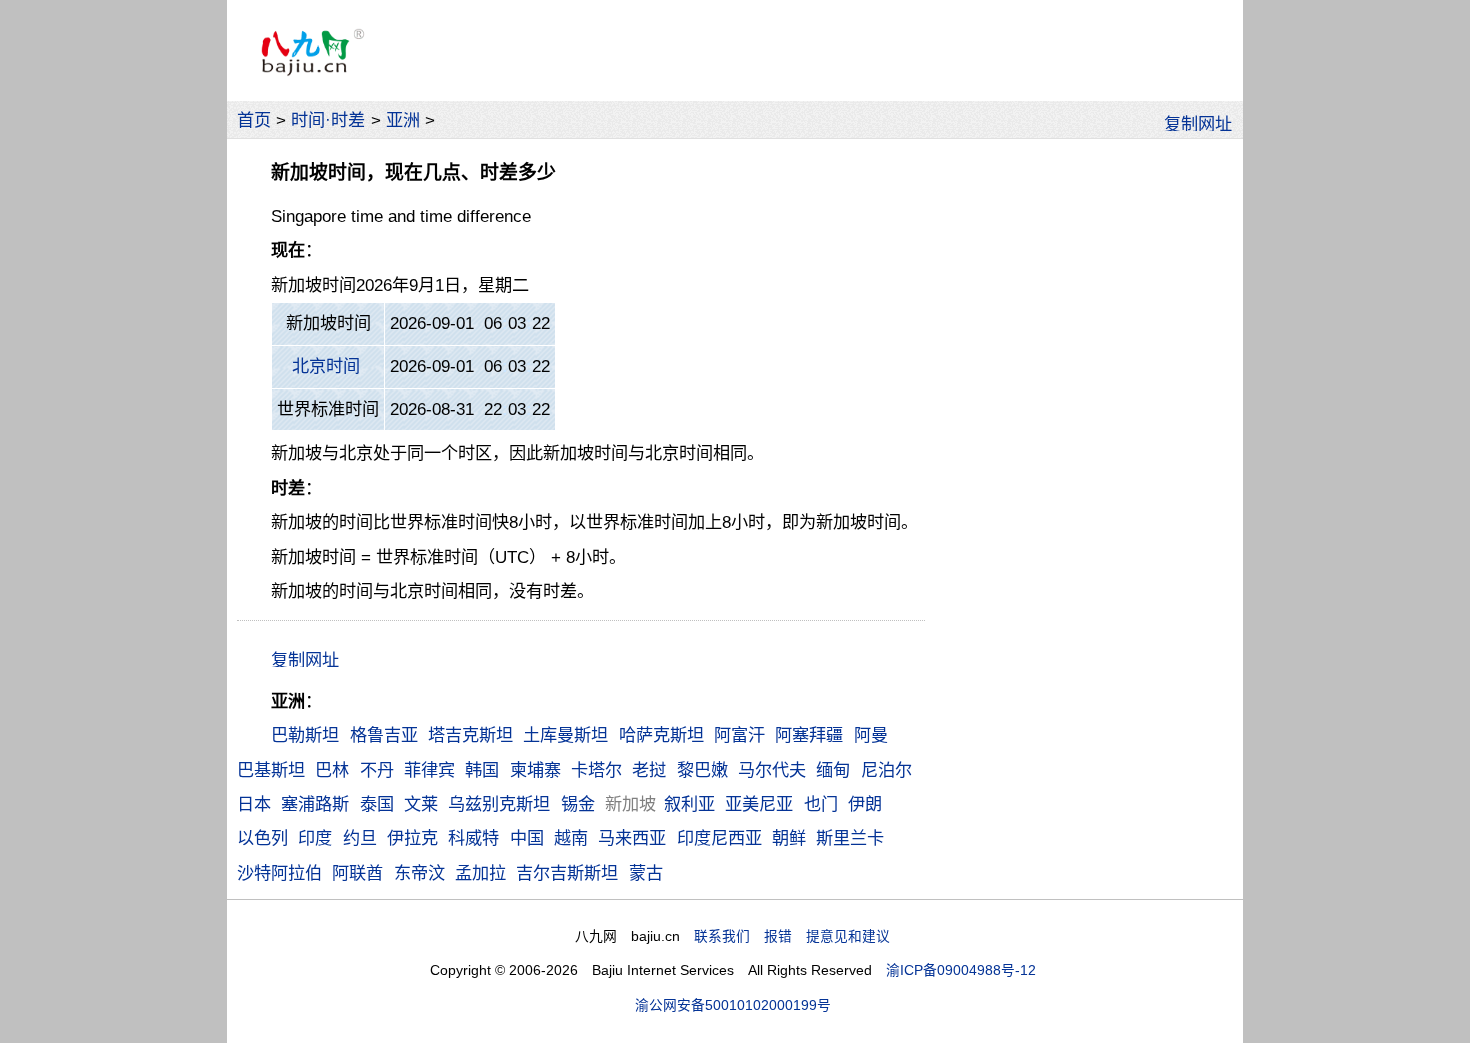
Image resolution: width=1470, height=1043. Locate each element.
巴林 (332, 770)
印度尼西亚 (719, 838)
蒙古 (646, 873)
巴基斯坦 (271, 770)
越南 (571, 838)
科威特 (473, 838)
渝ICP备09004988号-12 (961, 970)
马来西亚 (632, 838)
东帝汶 (419, 873)
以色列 (262, 838)
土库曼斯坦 (565, 735)
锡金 (578, 804)
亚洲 (403, 120)
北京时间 (326, 366)
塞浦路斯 (315, 804)
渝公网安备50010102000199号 (733, 1005)
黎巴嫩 (702, 770)
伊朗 (865, 804)
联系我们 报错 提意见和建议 (792, 936)
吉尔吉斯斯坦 (567, 873)
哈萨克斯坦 (661, 735)
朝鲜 (789, 838)
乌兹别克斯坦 (499, 804)
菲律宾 (429, 770)
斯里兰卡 (850, 838)
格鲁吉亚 (384, 735)
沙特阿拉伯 (279, 873)
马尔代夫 (772, 770)
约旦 (360, 838)
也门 (821, 804)
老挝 (649, 770)
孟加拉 (480, 873)
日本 (254, 804)
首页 (254, 120)
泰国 (377, 804)
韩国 (482, 770)
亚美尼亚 (759, 804)
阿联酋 (357, 873)
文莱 (421, 804)
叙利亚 (689, 804)
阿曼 (871, 735)
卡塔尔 (596, 770)
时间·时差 (328, 120)
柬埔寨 (535, 770)
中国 (527, 838)
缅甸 (833, 770)
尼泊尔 (886, 770)
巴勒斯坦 (305, 735)
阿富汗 (739, 735)
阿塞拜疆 (809, 735)
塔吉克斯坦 (470, 735)
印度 (315, 838)
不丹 (377, 770)
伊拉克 (412, 838)
